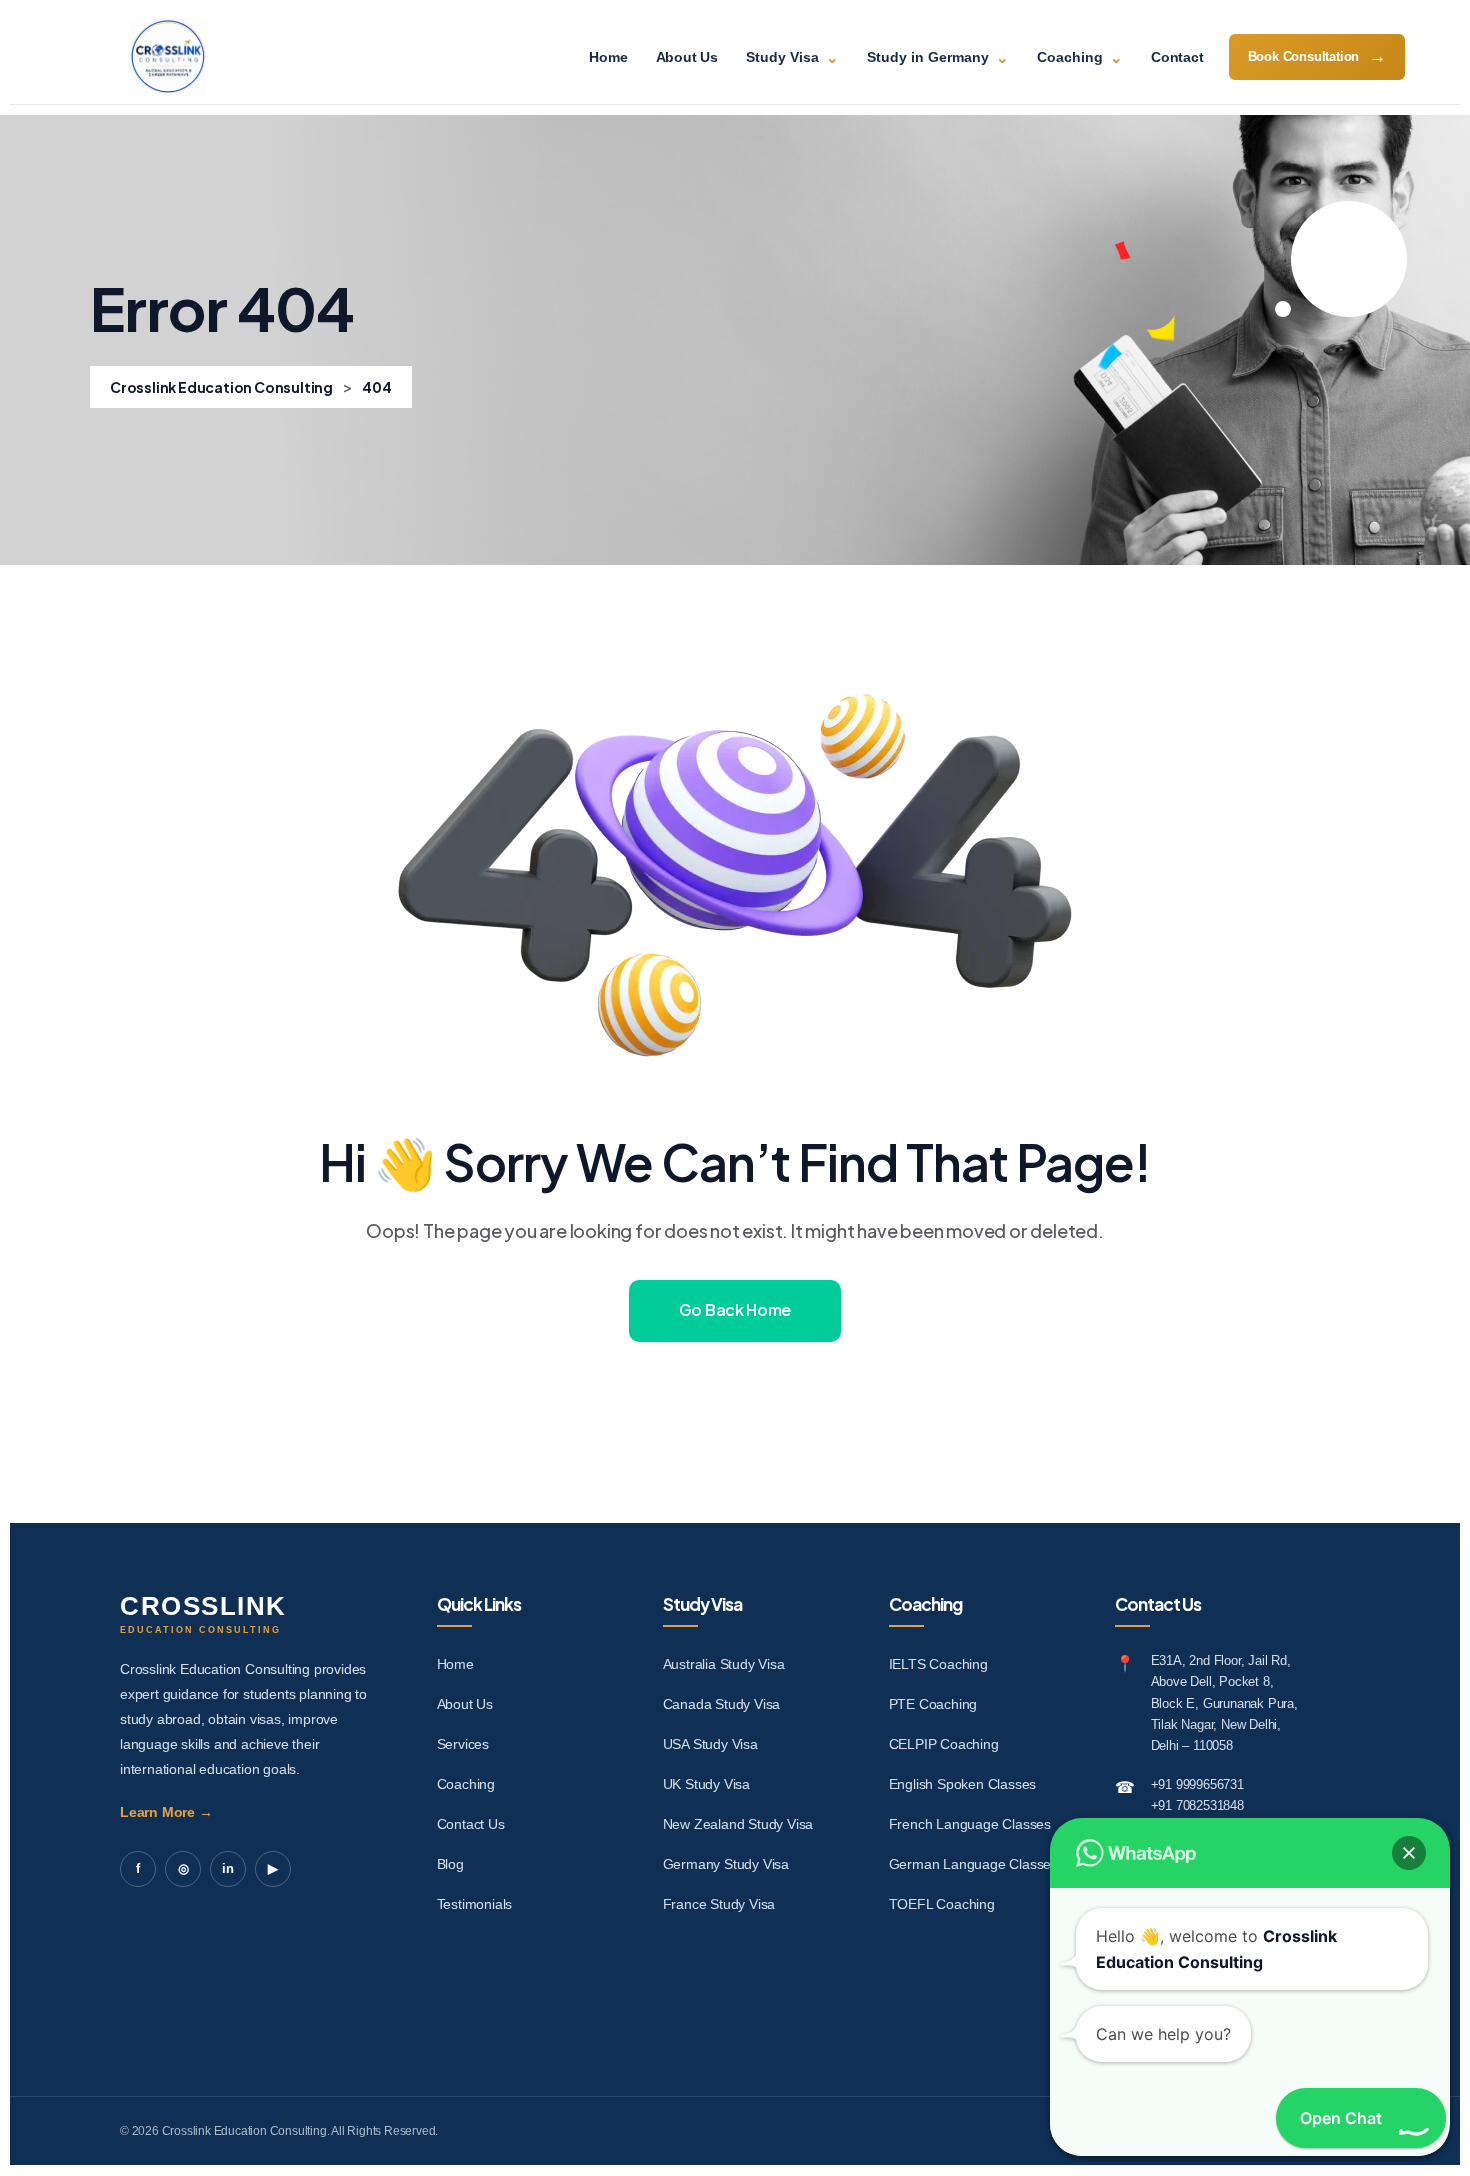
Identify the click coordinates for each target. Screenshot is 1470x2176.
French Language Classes (970, 1824)
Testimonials (475, 1904)
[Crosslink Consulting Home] (167, 57)
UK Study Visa (706, 1784)
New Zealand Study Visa (738, 1824)
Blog (450, 1864)
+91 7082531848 (1197, 1805)
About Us (687, 57)
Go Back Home (735, 1309)
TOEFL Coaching (942, 1904)
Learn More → (166, 1812)
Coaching (466, 1784)
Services (463, 1744)
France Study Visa (719, 1904)
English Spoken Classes (963, 1784)
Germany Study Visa (726, 1864)
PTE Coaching (933, 1704)
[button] (1409, 1853)
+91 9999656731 (1197, 1784)
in (228, 1868)
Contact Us (471, 1824)
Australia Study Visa (724, 1664)
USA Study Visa (710, 1744)
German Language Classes (973, 1864)
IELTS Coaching (938, 1664)
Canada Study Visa (722, 1704)
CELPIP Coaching (944, 1744)
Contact (1177, 57)
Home (608, 57)
